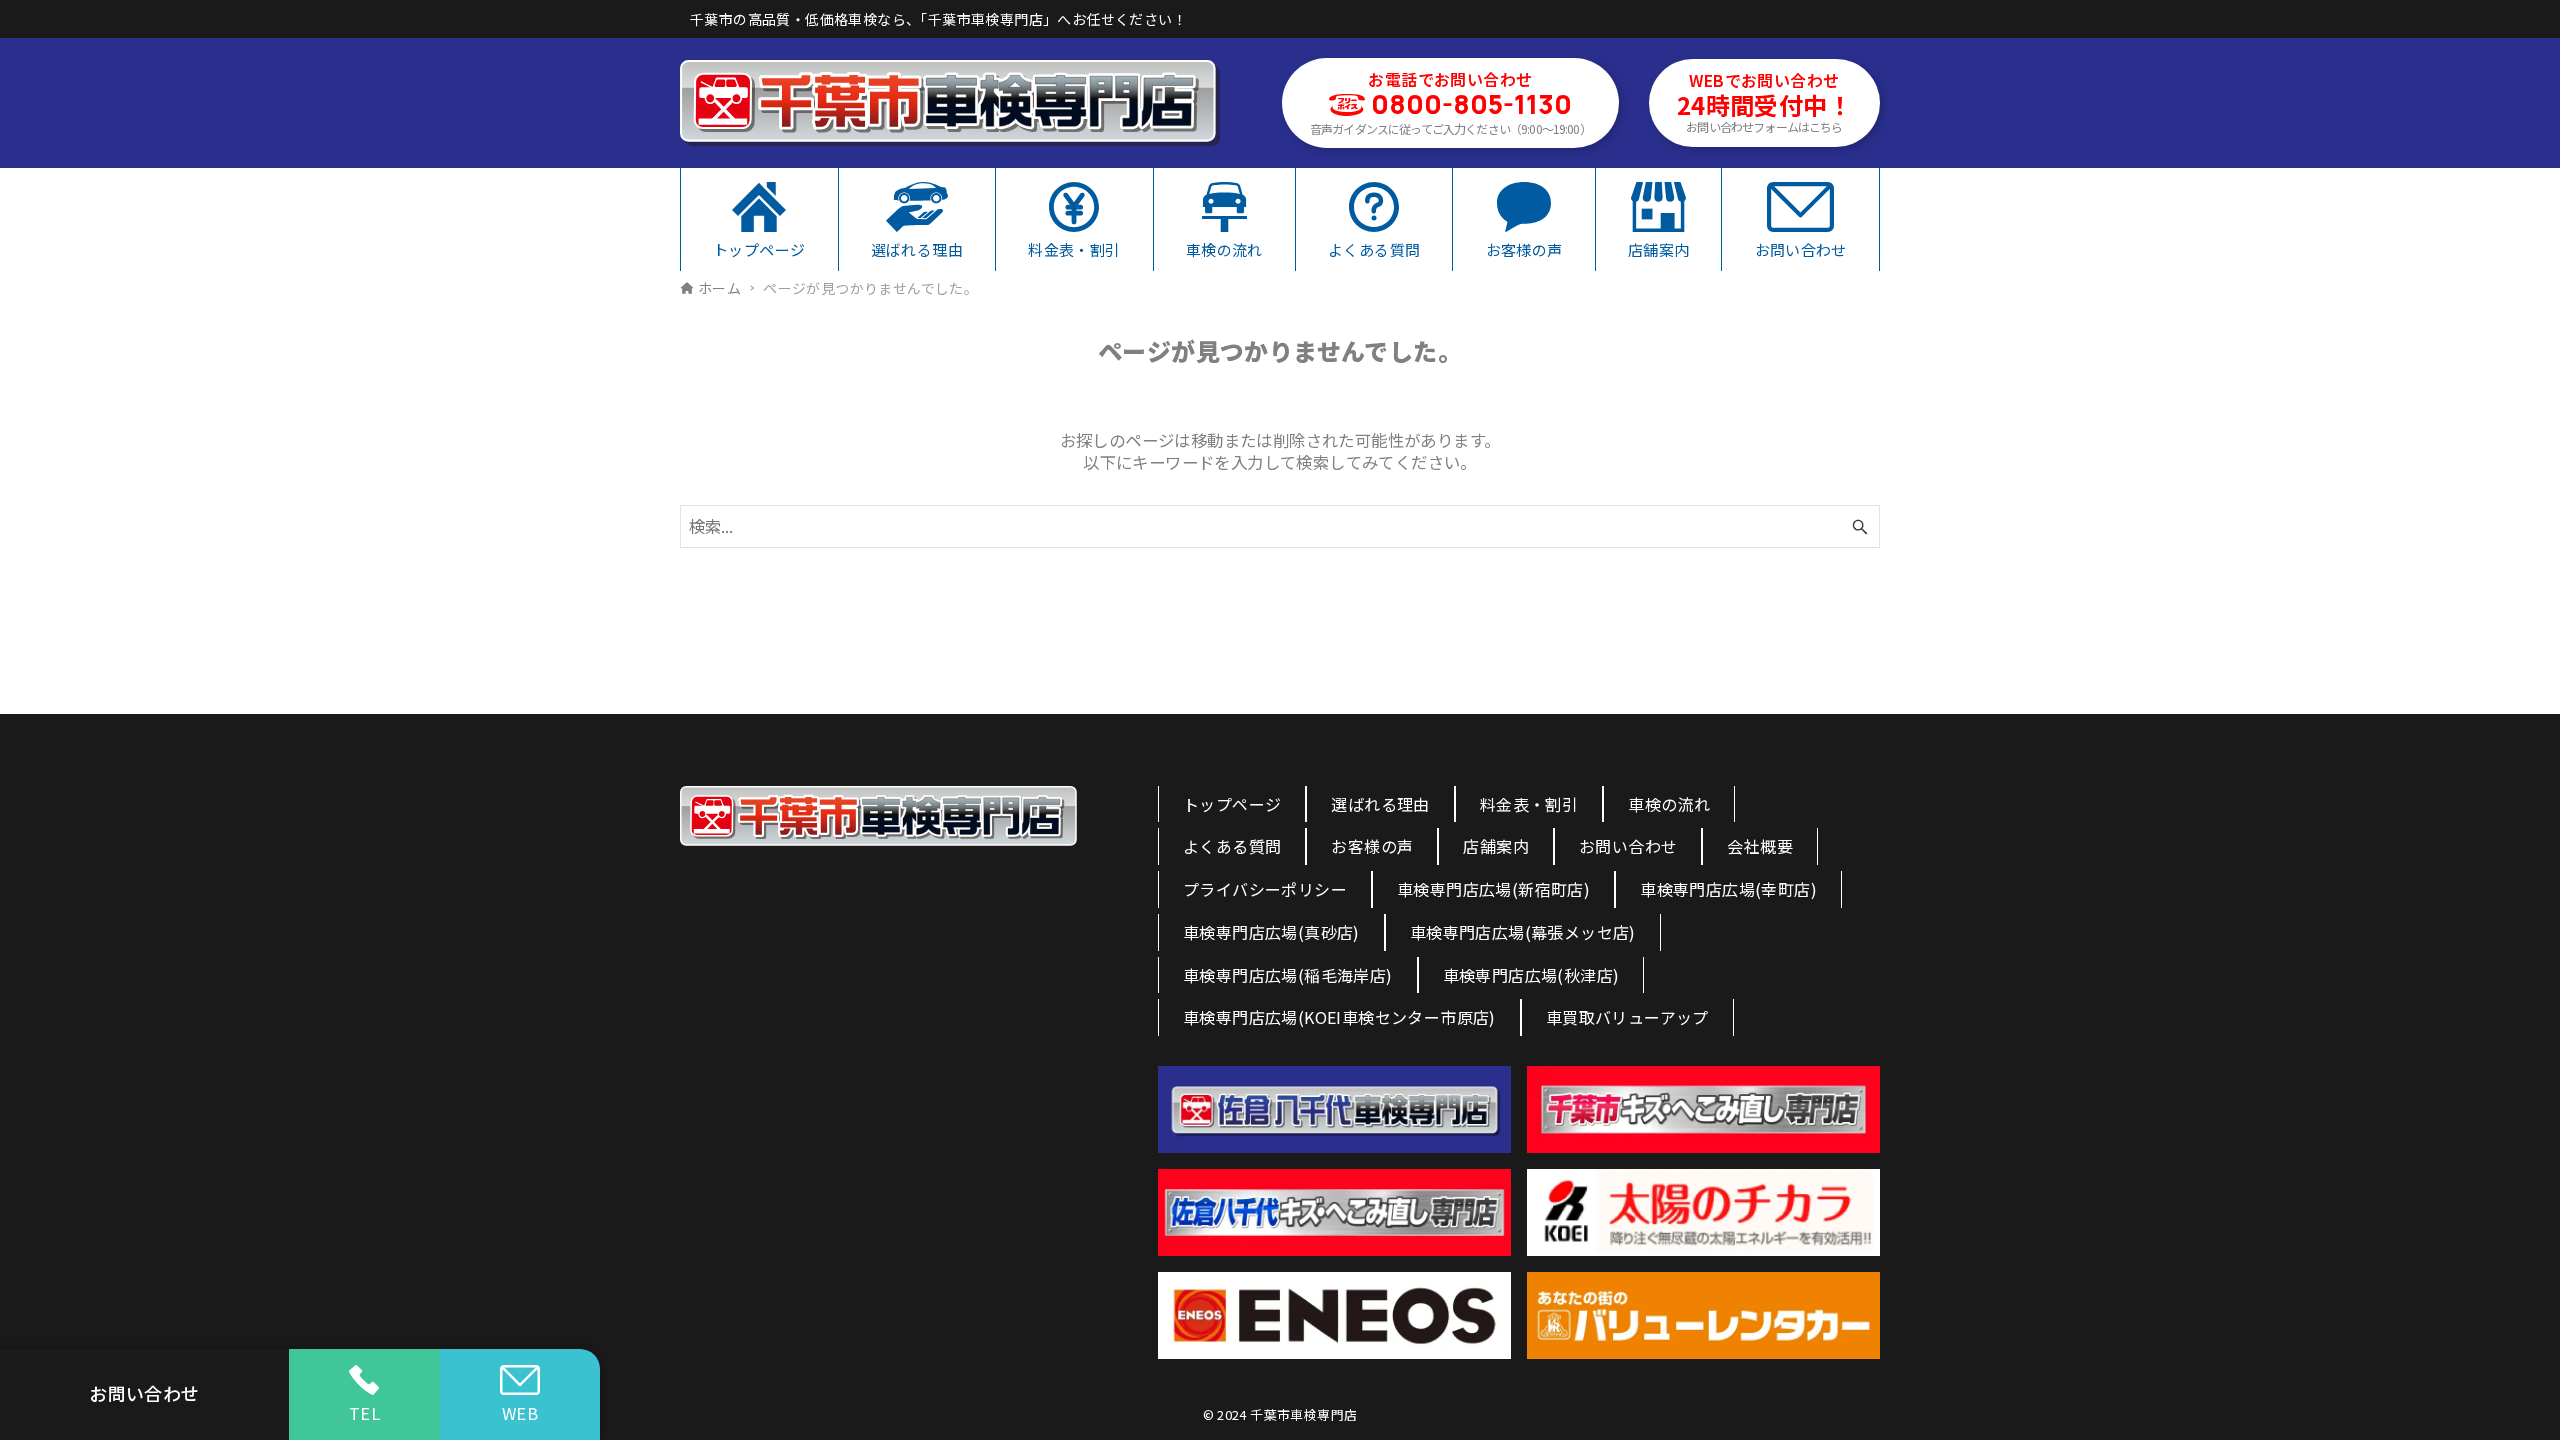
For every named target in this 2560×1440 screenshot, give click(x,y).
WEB (520, 1413)
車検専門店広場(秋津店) (1531, 975)
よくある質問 (1232, 846)
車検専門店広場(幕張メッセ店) (1523, 932)
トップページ (1232, 804)
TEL (364, 1413)
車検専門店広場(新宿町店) (1493, 889)
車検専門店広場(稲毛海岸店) (1288, 975)
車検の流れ (1669, 804)
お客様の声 (1372, 846)
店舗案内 (1496, 846)
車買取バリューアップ (1627, 1017)
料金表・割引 (1529, 804)
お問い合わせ (1628, 846)
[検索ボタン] (1860, 526)
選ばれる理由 (1380, 804)
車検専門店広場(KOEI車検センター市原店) (1339, 1017)
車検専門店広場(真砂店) (1271, 932)
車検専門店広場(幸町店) (1728, 889)
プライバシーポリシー (1265, 889)
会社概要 (1760, 846)
